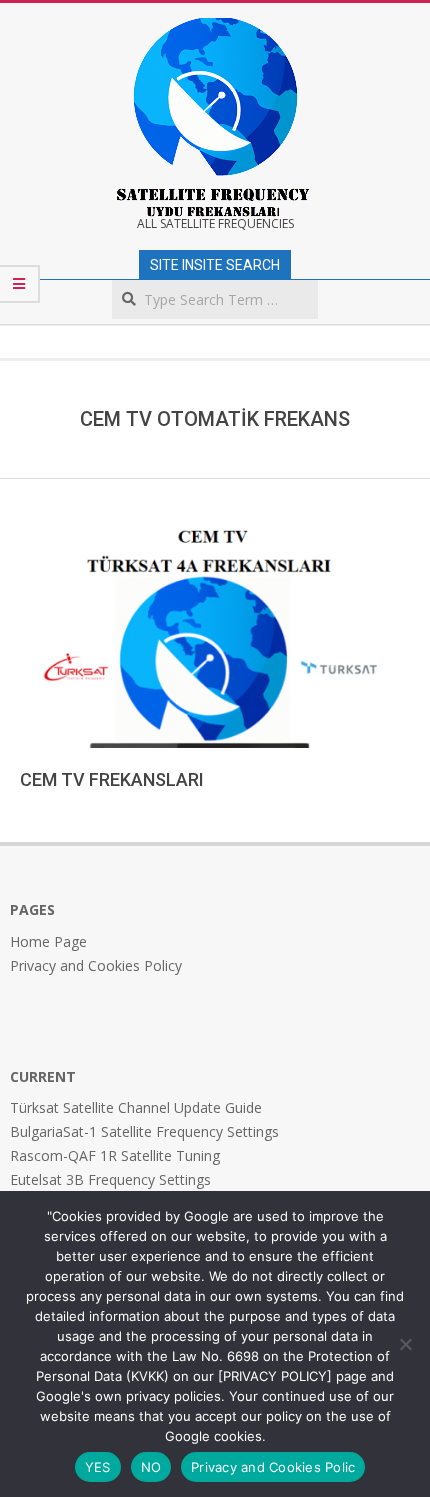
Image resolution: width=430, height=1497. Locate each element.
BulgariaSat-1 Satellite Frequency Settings (144, 1131)
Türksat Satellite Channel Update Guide (136, 1107)
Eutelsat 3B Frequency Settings (110, 1179)
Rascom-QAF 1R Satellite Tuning (115, 1155)
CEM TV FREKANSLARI (112, 779)
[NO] (405, 1344)
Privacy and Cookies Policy (96, 965)
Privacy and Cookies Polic (273, 1467)
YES (98, 1467)
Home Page (48, 941)
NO (151, 1467)
